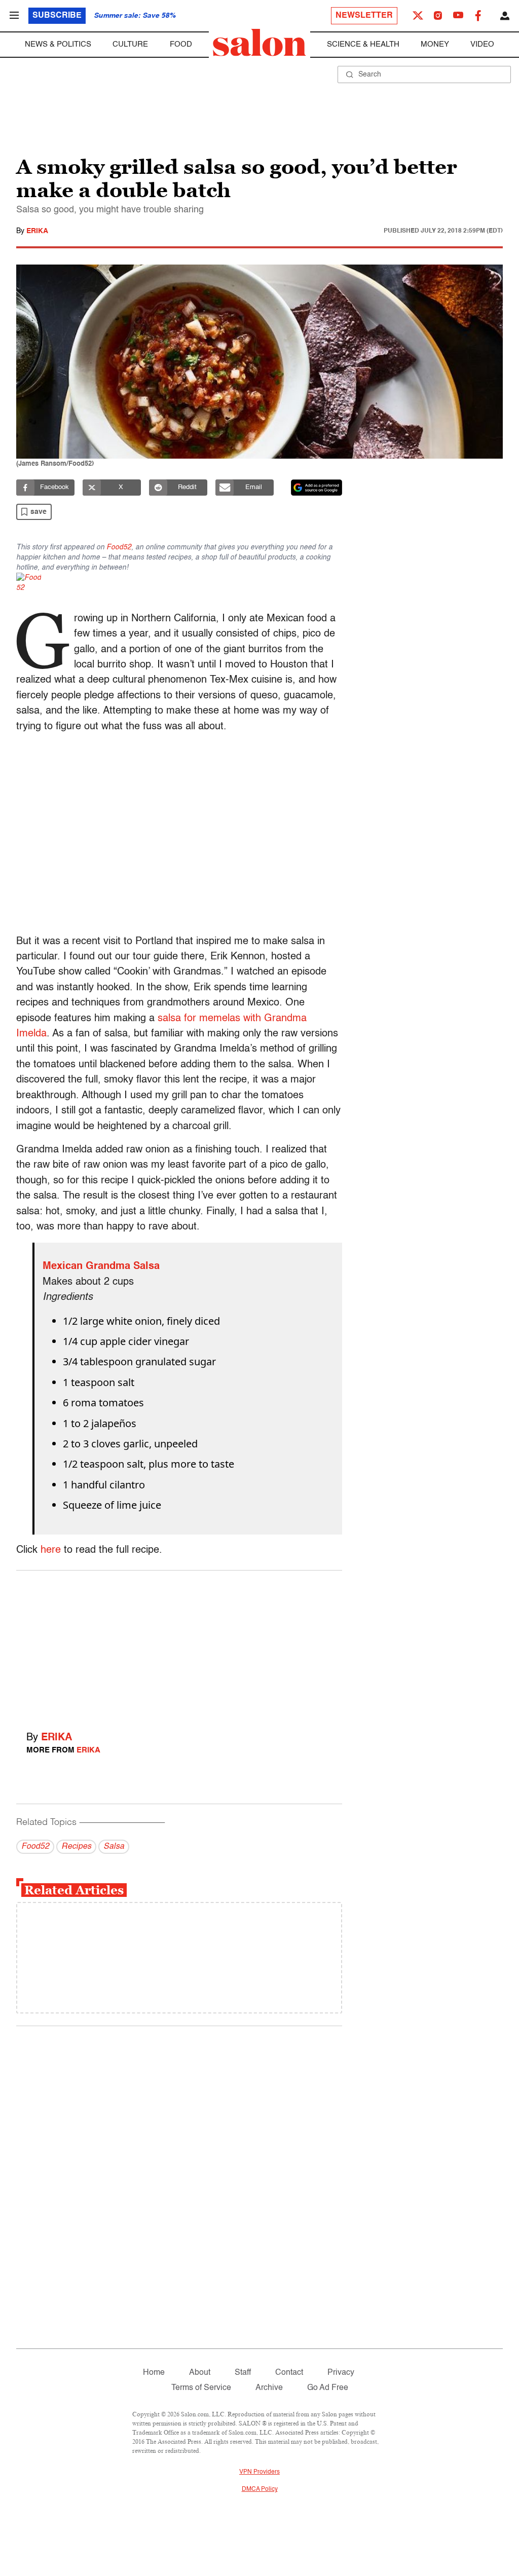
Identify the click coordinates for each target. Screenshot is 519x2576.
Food (181, 44)
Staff (243, 2373)
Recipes (76, 1847)
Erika (37, 231)
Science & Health (363, 44)
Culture (130, 44)
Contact (289, 2373)
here (51, 1550)
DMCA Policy (260, 2489)
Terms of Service (201, 2388)
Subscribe (57, 16)
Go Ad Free (328, 2388)
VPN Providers (259, 2472)
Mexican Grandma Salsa (101, 1266)
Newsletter (364, 16)
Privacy (341, 2373)
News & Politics (58, 44)
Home (154, 2373)
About (200, 2373)
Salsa (114, 1847)
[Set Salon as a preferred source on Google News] (317, 488)
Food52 (119, 547)
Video (482, 44)
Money (435, 44)
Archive (269, 2388)
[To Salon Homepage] (259, 43)
